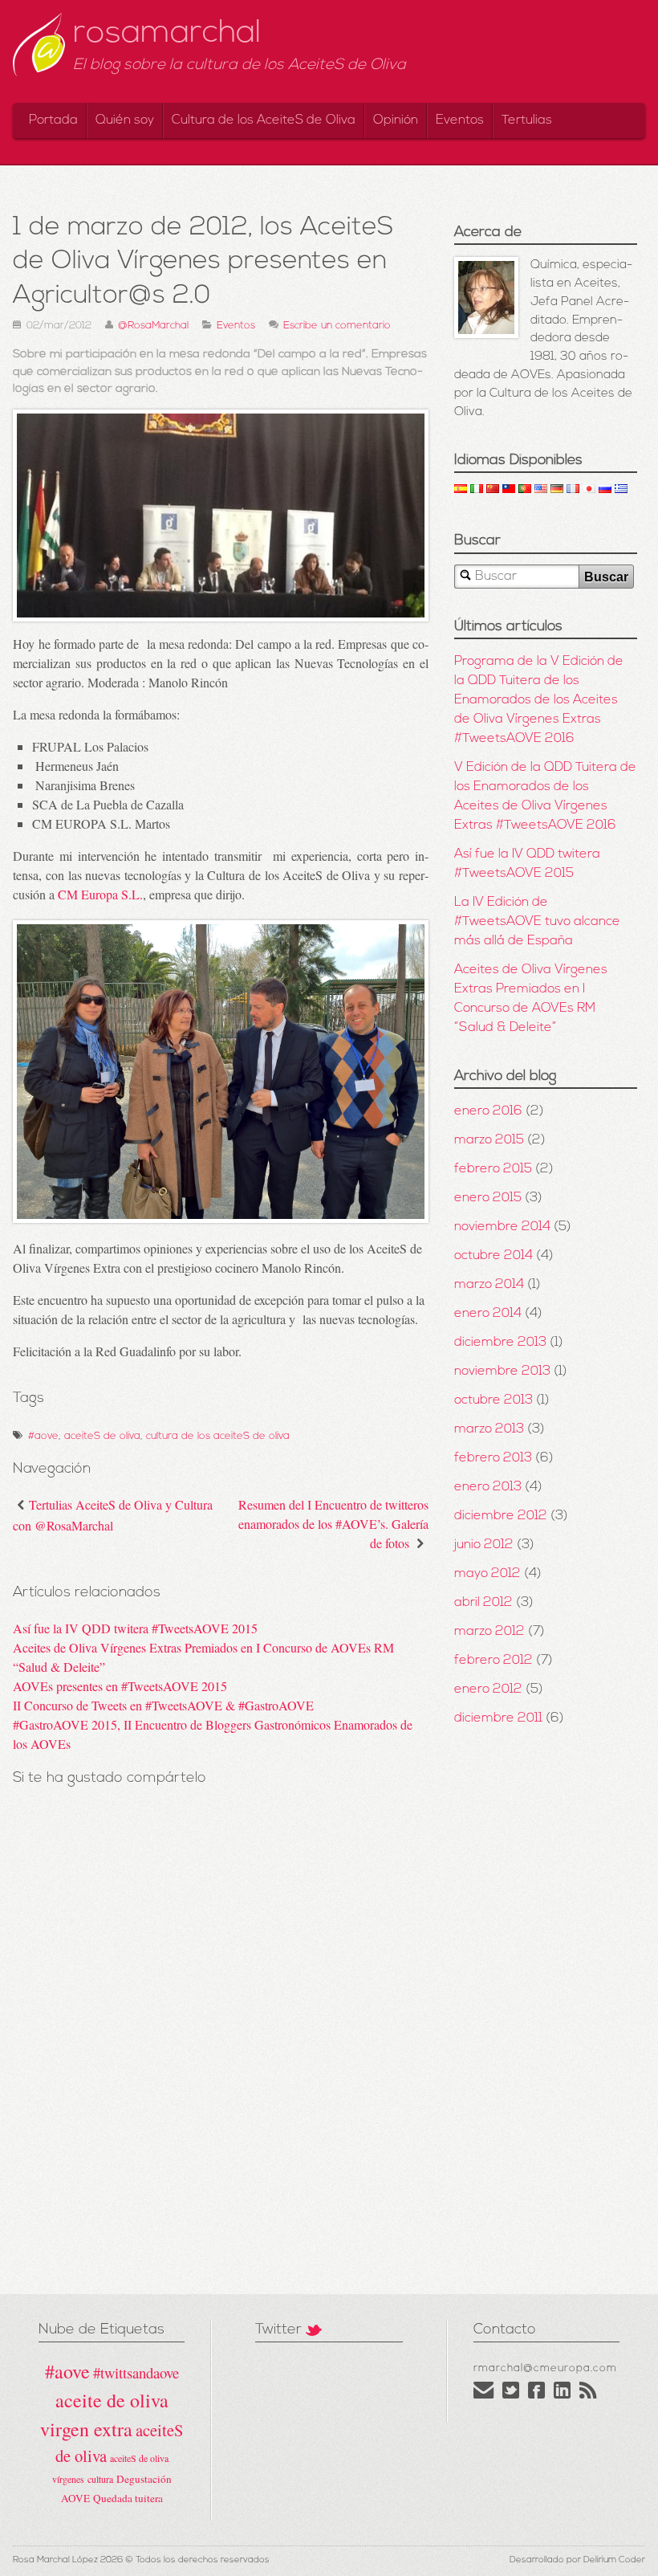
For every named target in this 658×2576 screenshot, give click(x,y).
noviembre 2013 (502, 1372)
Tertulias (527, 120)
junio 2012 (484, 1545)
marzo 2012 (489, 1632)
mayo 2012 (487, 1574)
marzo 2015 (489, 1140)
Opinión (396, 120)
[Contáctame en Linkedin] (563, 2396)
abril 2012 (483, 1603)
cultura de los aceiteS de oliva (218, 1436)
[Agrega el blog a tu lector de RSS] (588, 2396)
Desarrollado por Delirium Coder (577, 2560)
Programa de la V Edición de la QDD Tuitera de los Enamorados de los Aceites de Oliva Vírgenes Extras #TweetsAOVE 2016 (539, 700)
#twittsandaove (136, 2372)
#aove (43, 1436)
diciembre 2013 (500, 1343)
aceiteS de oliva (102, 1436)
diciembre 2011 (498, 1718)
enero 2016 (488, 1111)
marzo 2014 (489, 1285)
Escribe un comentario (337, 326)
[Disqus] (221, 2063)
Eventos (460, 120)
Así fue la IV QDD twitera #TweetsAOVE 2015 (135, 1628)
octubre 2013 (494, 1400)
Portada (53, 120)
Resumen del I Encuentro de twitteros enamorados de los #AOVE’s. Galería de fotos (333, 1524)
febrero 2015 (493, 1169)
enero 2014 (488, 1314)
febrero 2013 (493, 1458)
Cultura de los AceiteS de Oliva (264, 120)
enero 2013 (488, 1487)
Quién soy (125, 120)
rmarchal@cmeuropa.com (545, 2368)
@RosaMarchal (153, 326)
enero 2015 (488, 1198)
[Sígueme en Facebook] (537, 2396)
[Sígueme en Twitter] (511, 2396)
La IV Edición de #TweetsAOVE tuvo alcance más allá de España (537, 922)
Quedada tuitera (128, 2498)
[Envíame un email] (484, 2396)
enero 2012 (488, 1689)
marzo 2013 (489, 1429)
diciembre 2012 (501, 1516)
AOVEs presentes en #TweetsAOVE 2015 (120, 1686)
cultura (100, 2479)
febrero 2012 (494, 1661)
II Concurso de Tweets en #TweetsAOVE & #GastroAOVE (163, 1705)
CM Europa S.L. (100, 894)
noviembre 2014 (502, 1227)
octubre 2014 (494, 1256)
